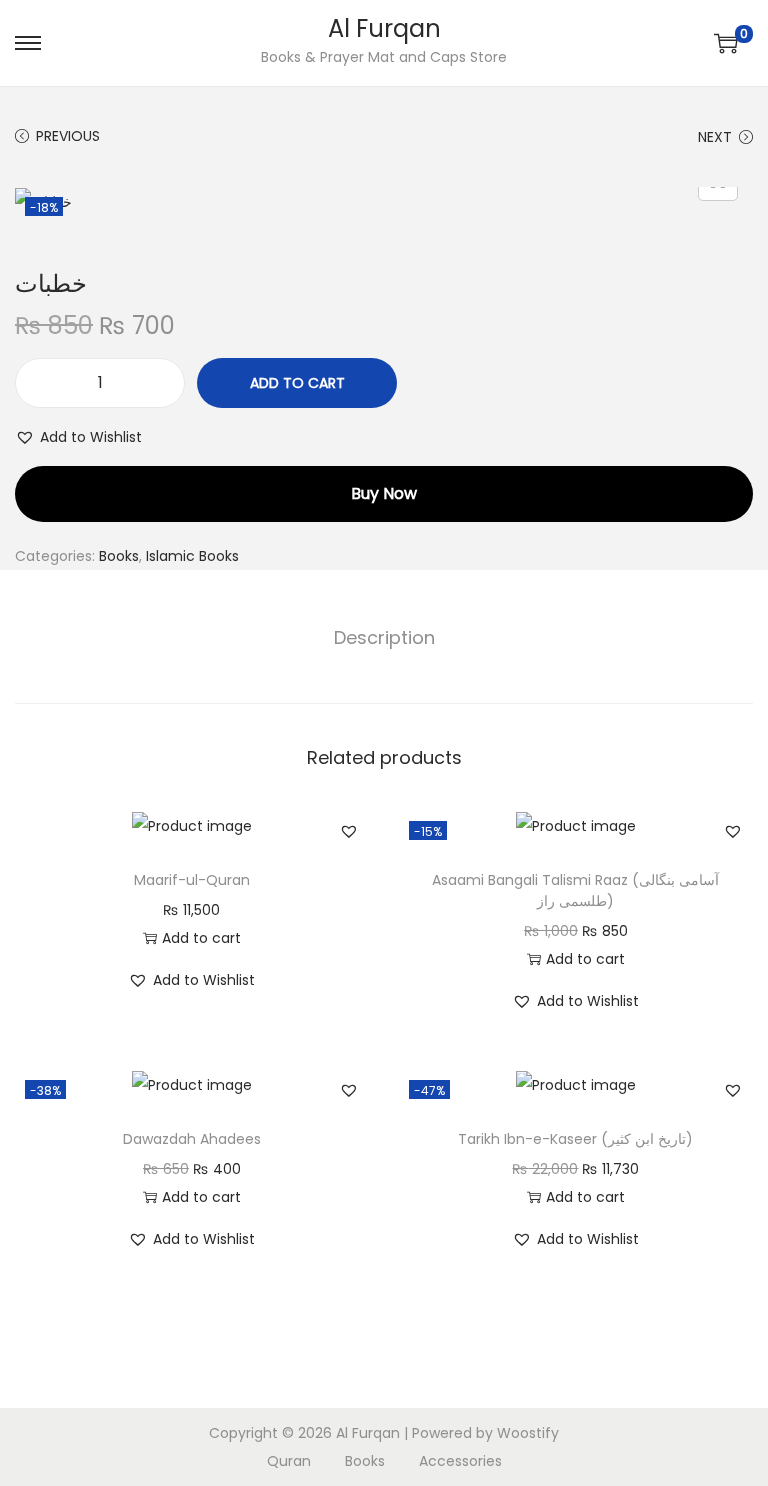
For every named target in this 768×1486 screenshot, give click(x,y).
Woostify (528, 1433)
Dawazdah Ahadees (192, 1139)
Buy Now (384, 493)
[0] (726, 43)
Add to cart (297, 383)
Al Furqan (384, 28)
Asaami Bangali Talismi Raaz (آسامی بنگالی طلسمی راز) (575, 890)
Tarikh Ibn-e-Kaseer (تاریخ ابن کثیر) (575, 1139)
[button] (78, 437)
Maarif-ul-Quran (192, 880)
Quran (289, 1461)
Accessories (460, 1461)
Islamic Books (192, 556)
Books (119, 556)
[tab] (384, 638)
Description (384, 637)
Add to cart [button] (201, 938)
